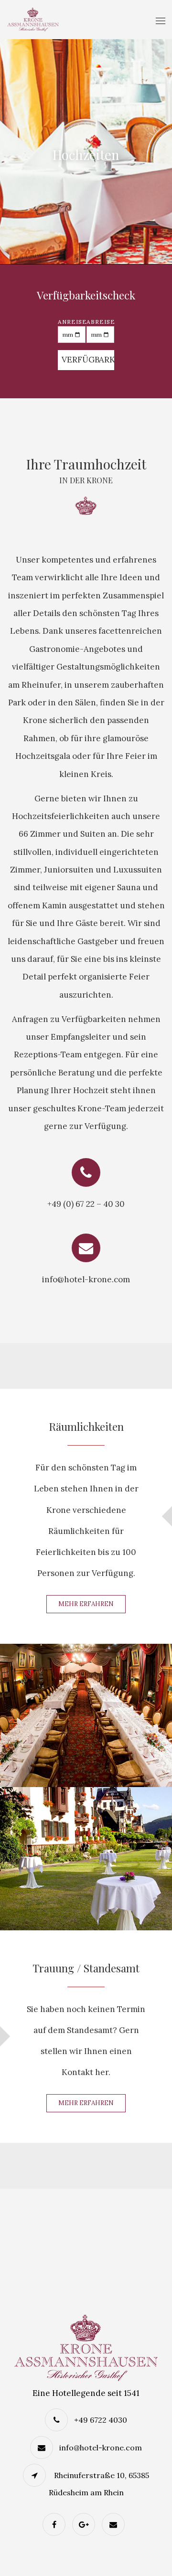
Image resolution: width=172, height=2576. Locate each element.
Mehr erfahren (86, 1604)
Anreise (72, 322)
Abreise (100, 322)
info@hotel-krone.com (101, 2448)
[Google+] (86, 2524)
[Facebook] (56, 2524)
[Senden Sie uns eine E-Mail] (116, 2524)
